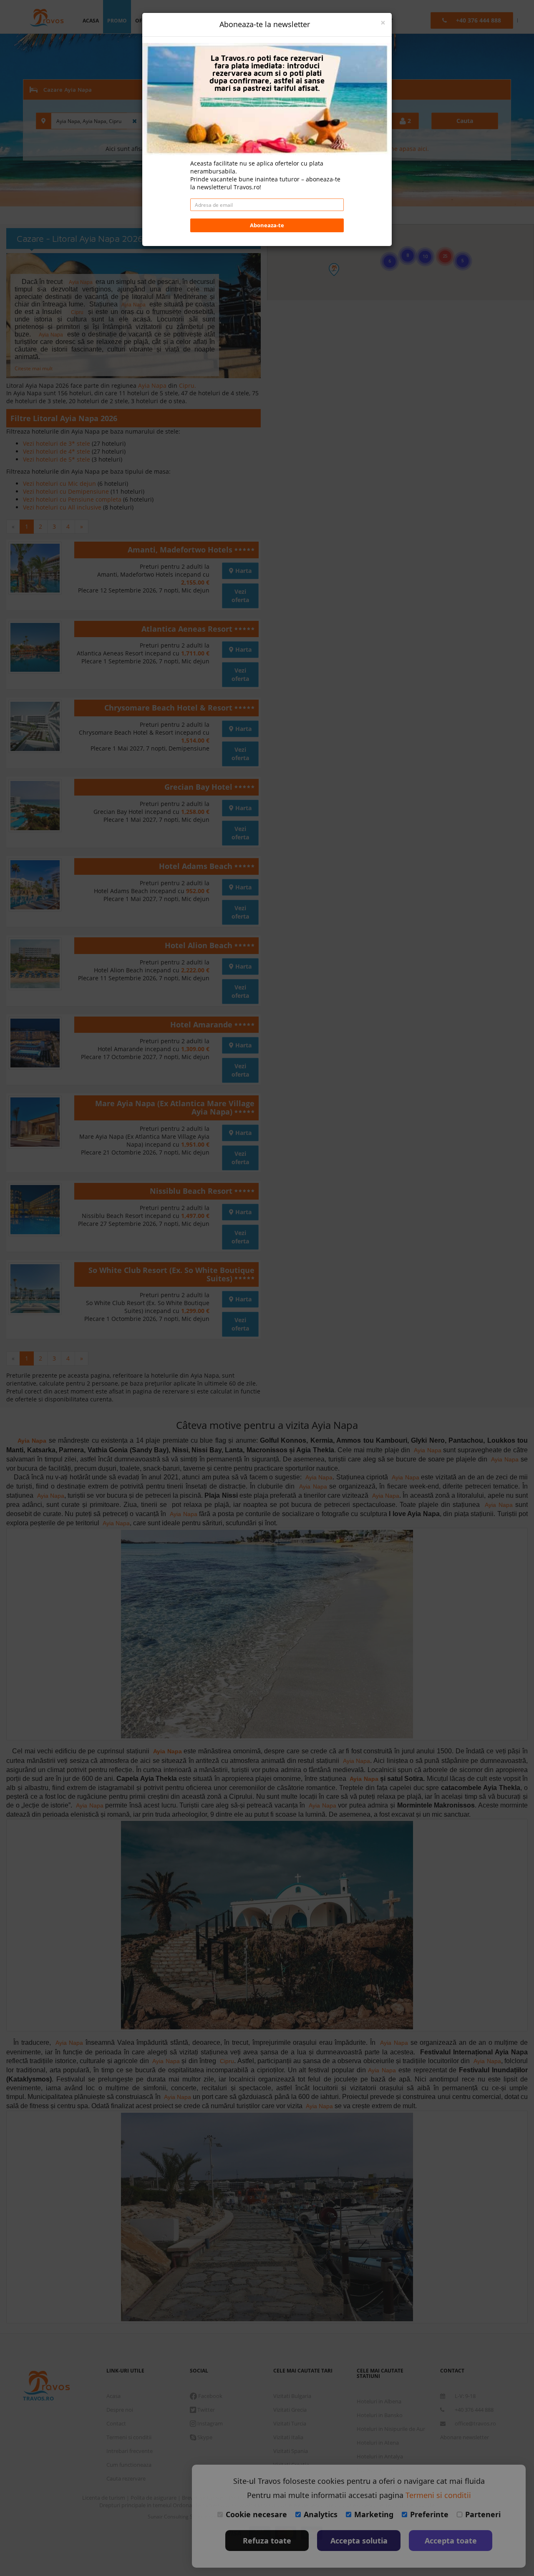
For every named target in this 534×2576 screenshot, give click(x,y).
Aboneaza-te (267, 225)
